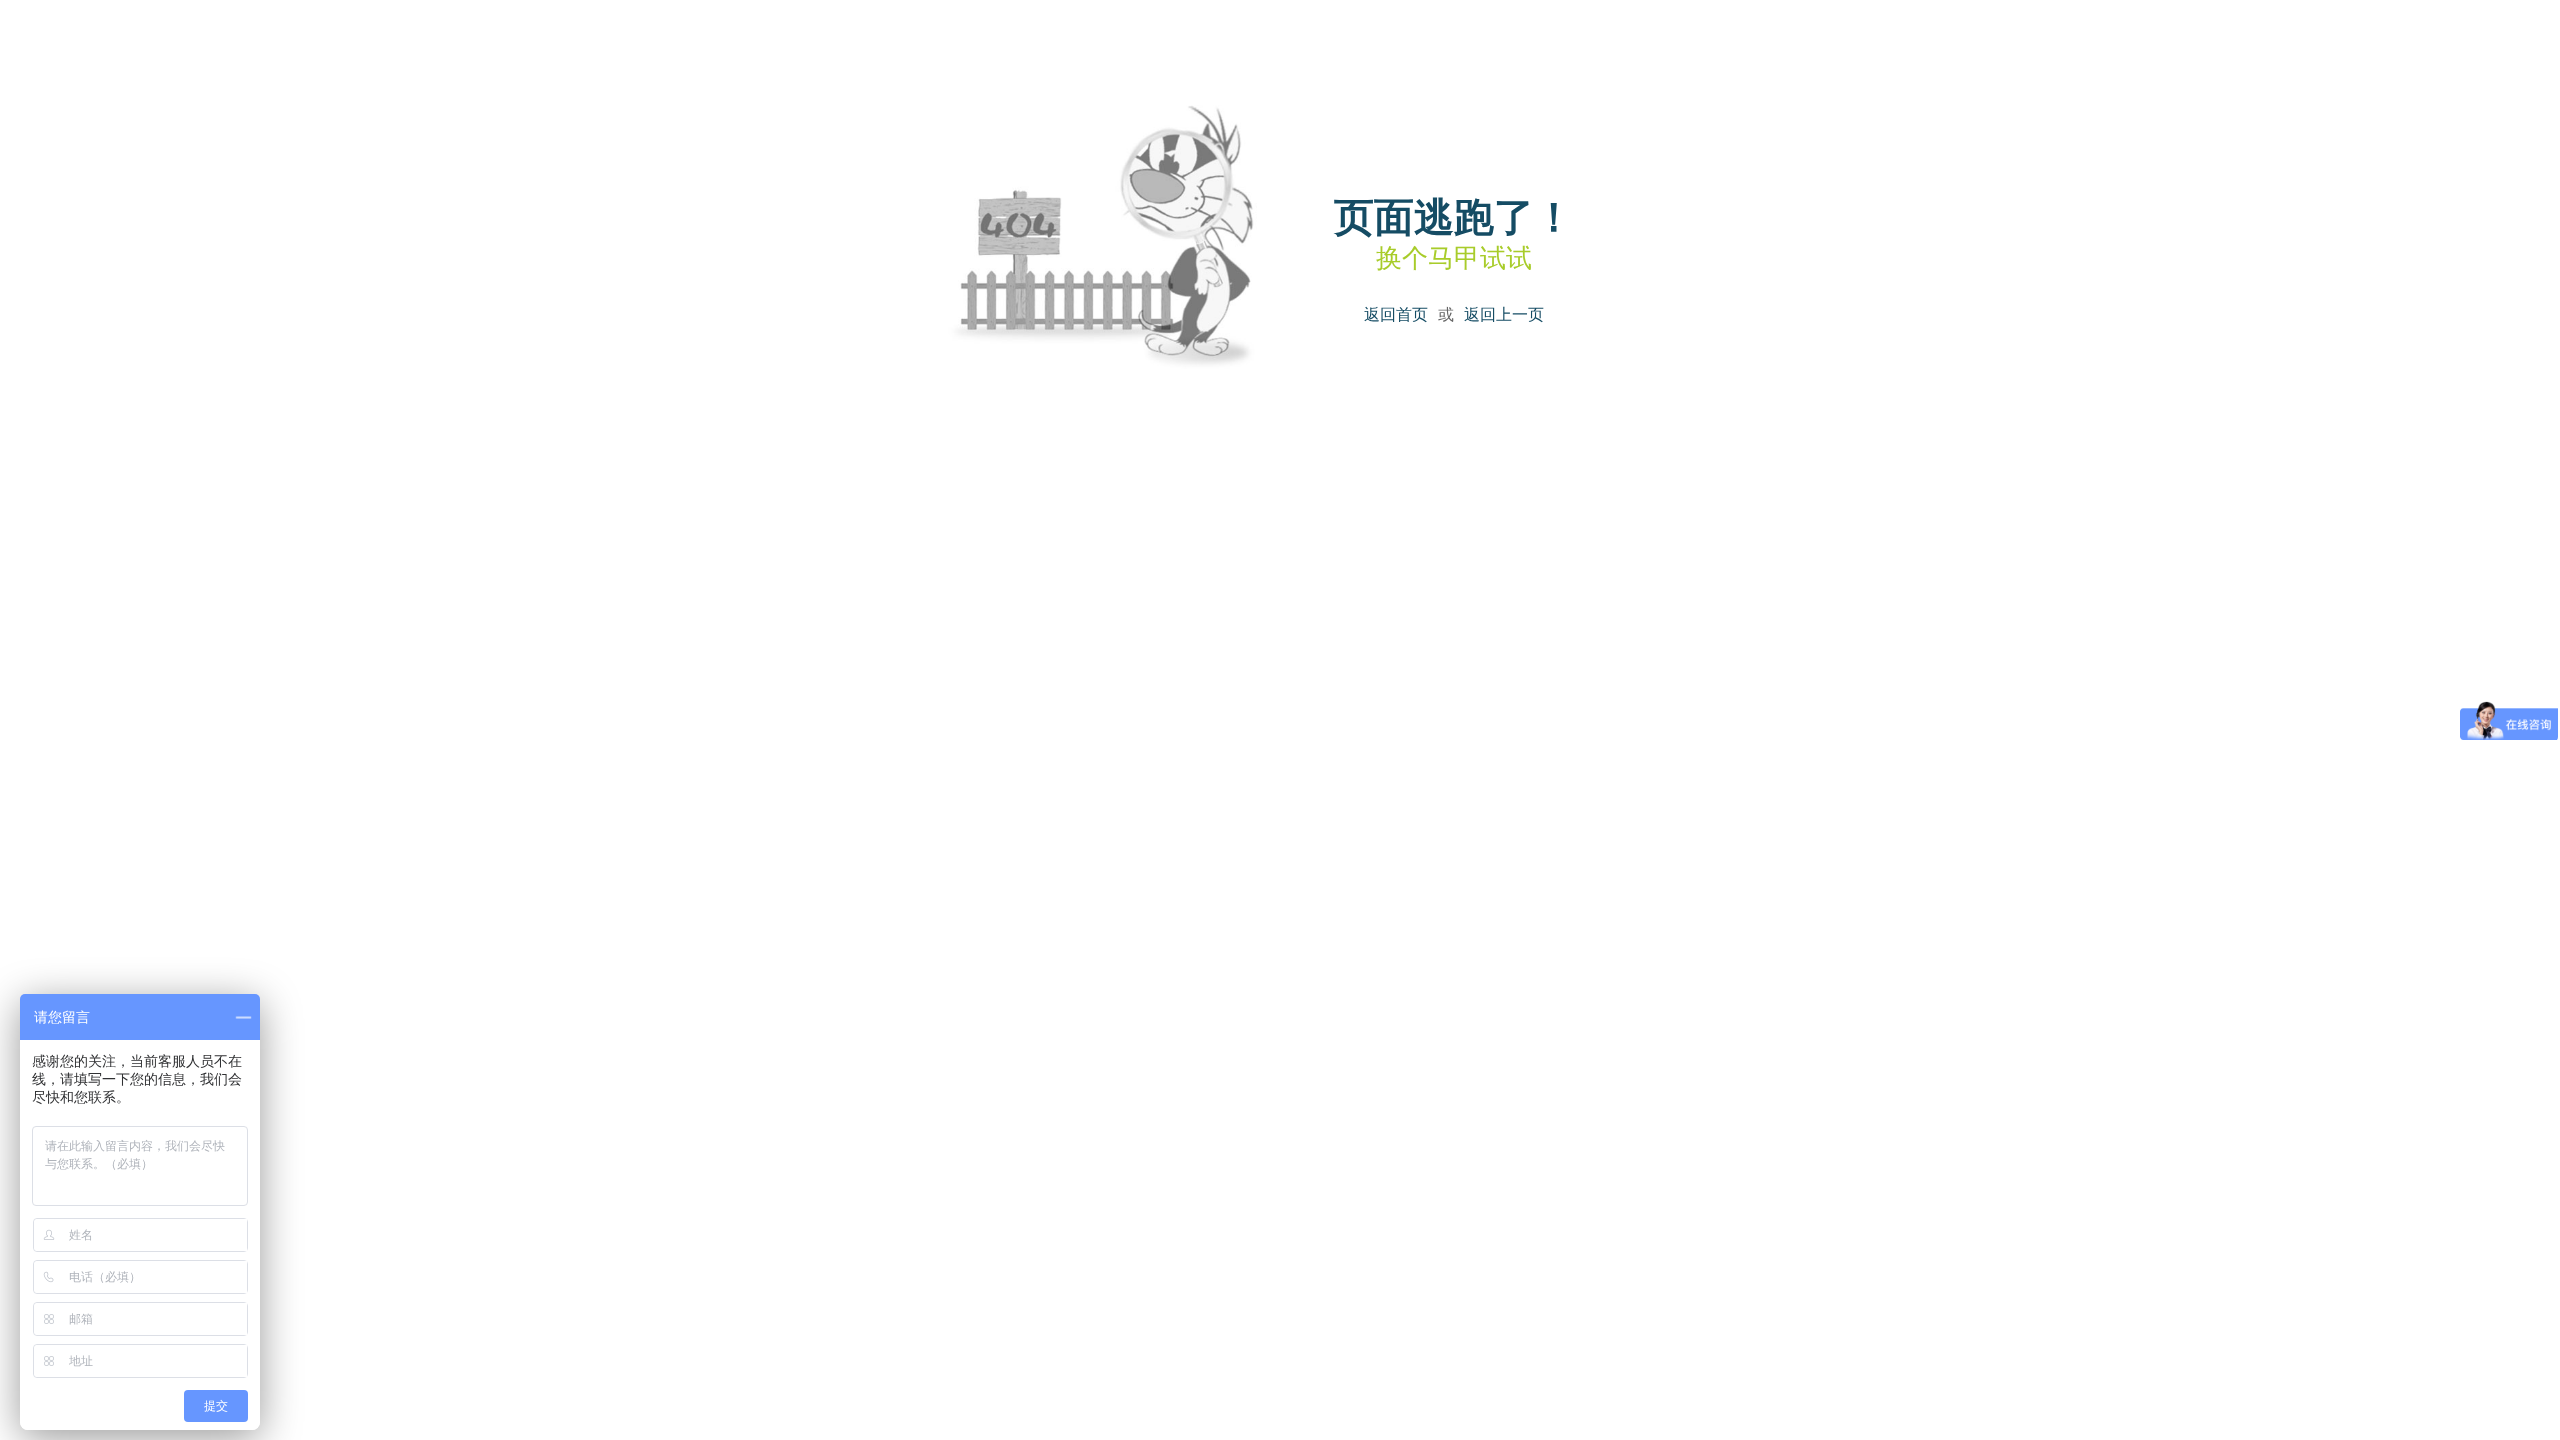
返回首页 (1396, 314)
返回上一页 (1504, 314)
